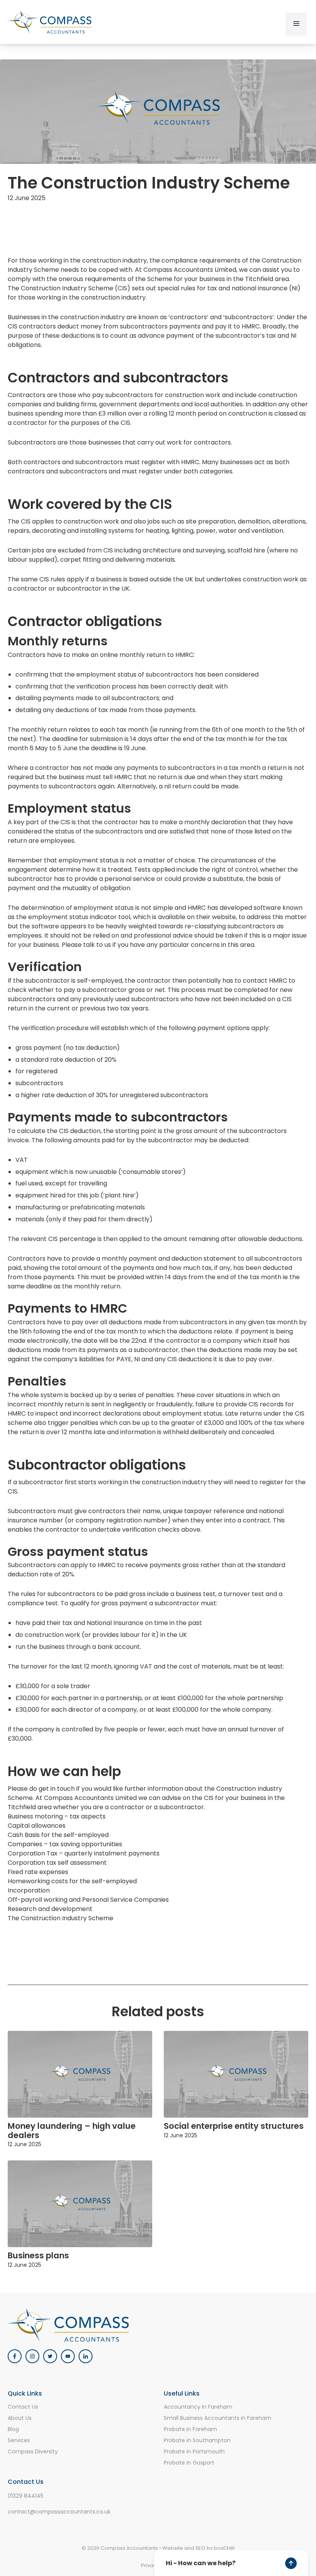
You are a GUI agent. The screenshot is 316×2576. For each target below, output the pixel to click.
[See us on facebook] (15, 2356)
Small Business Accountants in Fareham (218, 2418)
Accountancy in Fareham (198, 2407)
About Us (20, 2418)
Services (19, 2440)
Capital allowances (37, 1826)
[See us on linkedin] (86, 2356)
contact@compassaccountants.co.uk (59, 2512)
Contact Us (23, 2407)
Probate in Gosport (189, 2463)
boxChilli (224, 2548)
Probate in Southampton (197, 2440)
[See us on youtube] (68, 2356)
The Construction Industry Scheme (61, 1918)
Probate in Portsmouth (194, 2451)
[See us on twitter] (50, 2356)
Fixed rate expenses (38, 1872)
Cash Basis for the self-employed (58, 1835)
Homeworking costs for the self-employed (72, 1881)
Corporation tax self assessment (57, 1863)
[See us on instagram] (32, 2356)
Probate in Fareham (190, 2429)
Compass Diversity (33, 2451)
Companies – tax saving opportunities (65, 1844)
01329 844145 (26, 2496)
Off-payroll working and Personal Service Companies (88, 1900)
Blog (13, 2429)
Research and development (50, 1909)
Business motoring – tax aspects (57, 1816)
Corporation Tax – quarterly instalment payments (84, 1853)
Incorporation (29, 1890)
